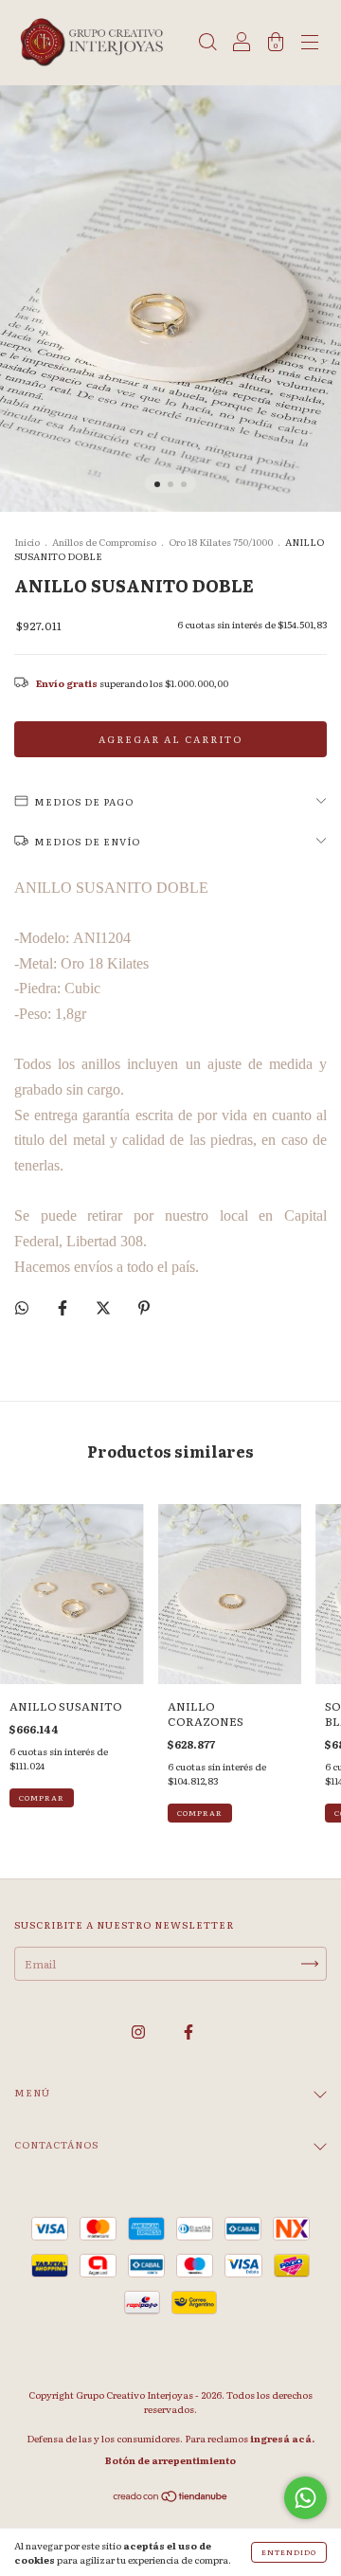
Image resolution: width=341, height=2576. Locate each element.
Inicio (27, 542)
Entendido (289, 2552)
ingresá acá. (282, 2438)
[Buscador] (207, 45)
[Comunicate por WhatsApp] (305, 2498)
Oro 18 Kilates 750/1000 (221, 542)
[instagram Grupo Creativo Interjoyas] (139, 2031)
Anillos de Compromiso (104, 542)
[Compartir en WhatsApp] (22, 1307)
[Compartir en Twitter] (104, 1307)
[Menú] (310, 45)
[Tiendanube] (171, 2498)
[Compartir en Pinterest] (144, 1307)
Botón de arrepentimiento (170, 2460)
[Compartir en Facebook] (63, 1307)
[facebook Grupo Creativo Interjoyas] (188, 2031)
